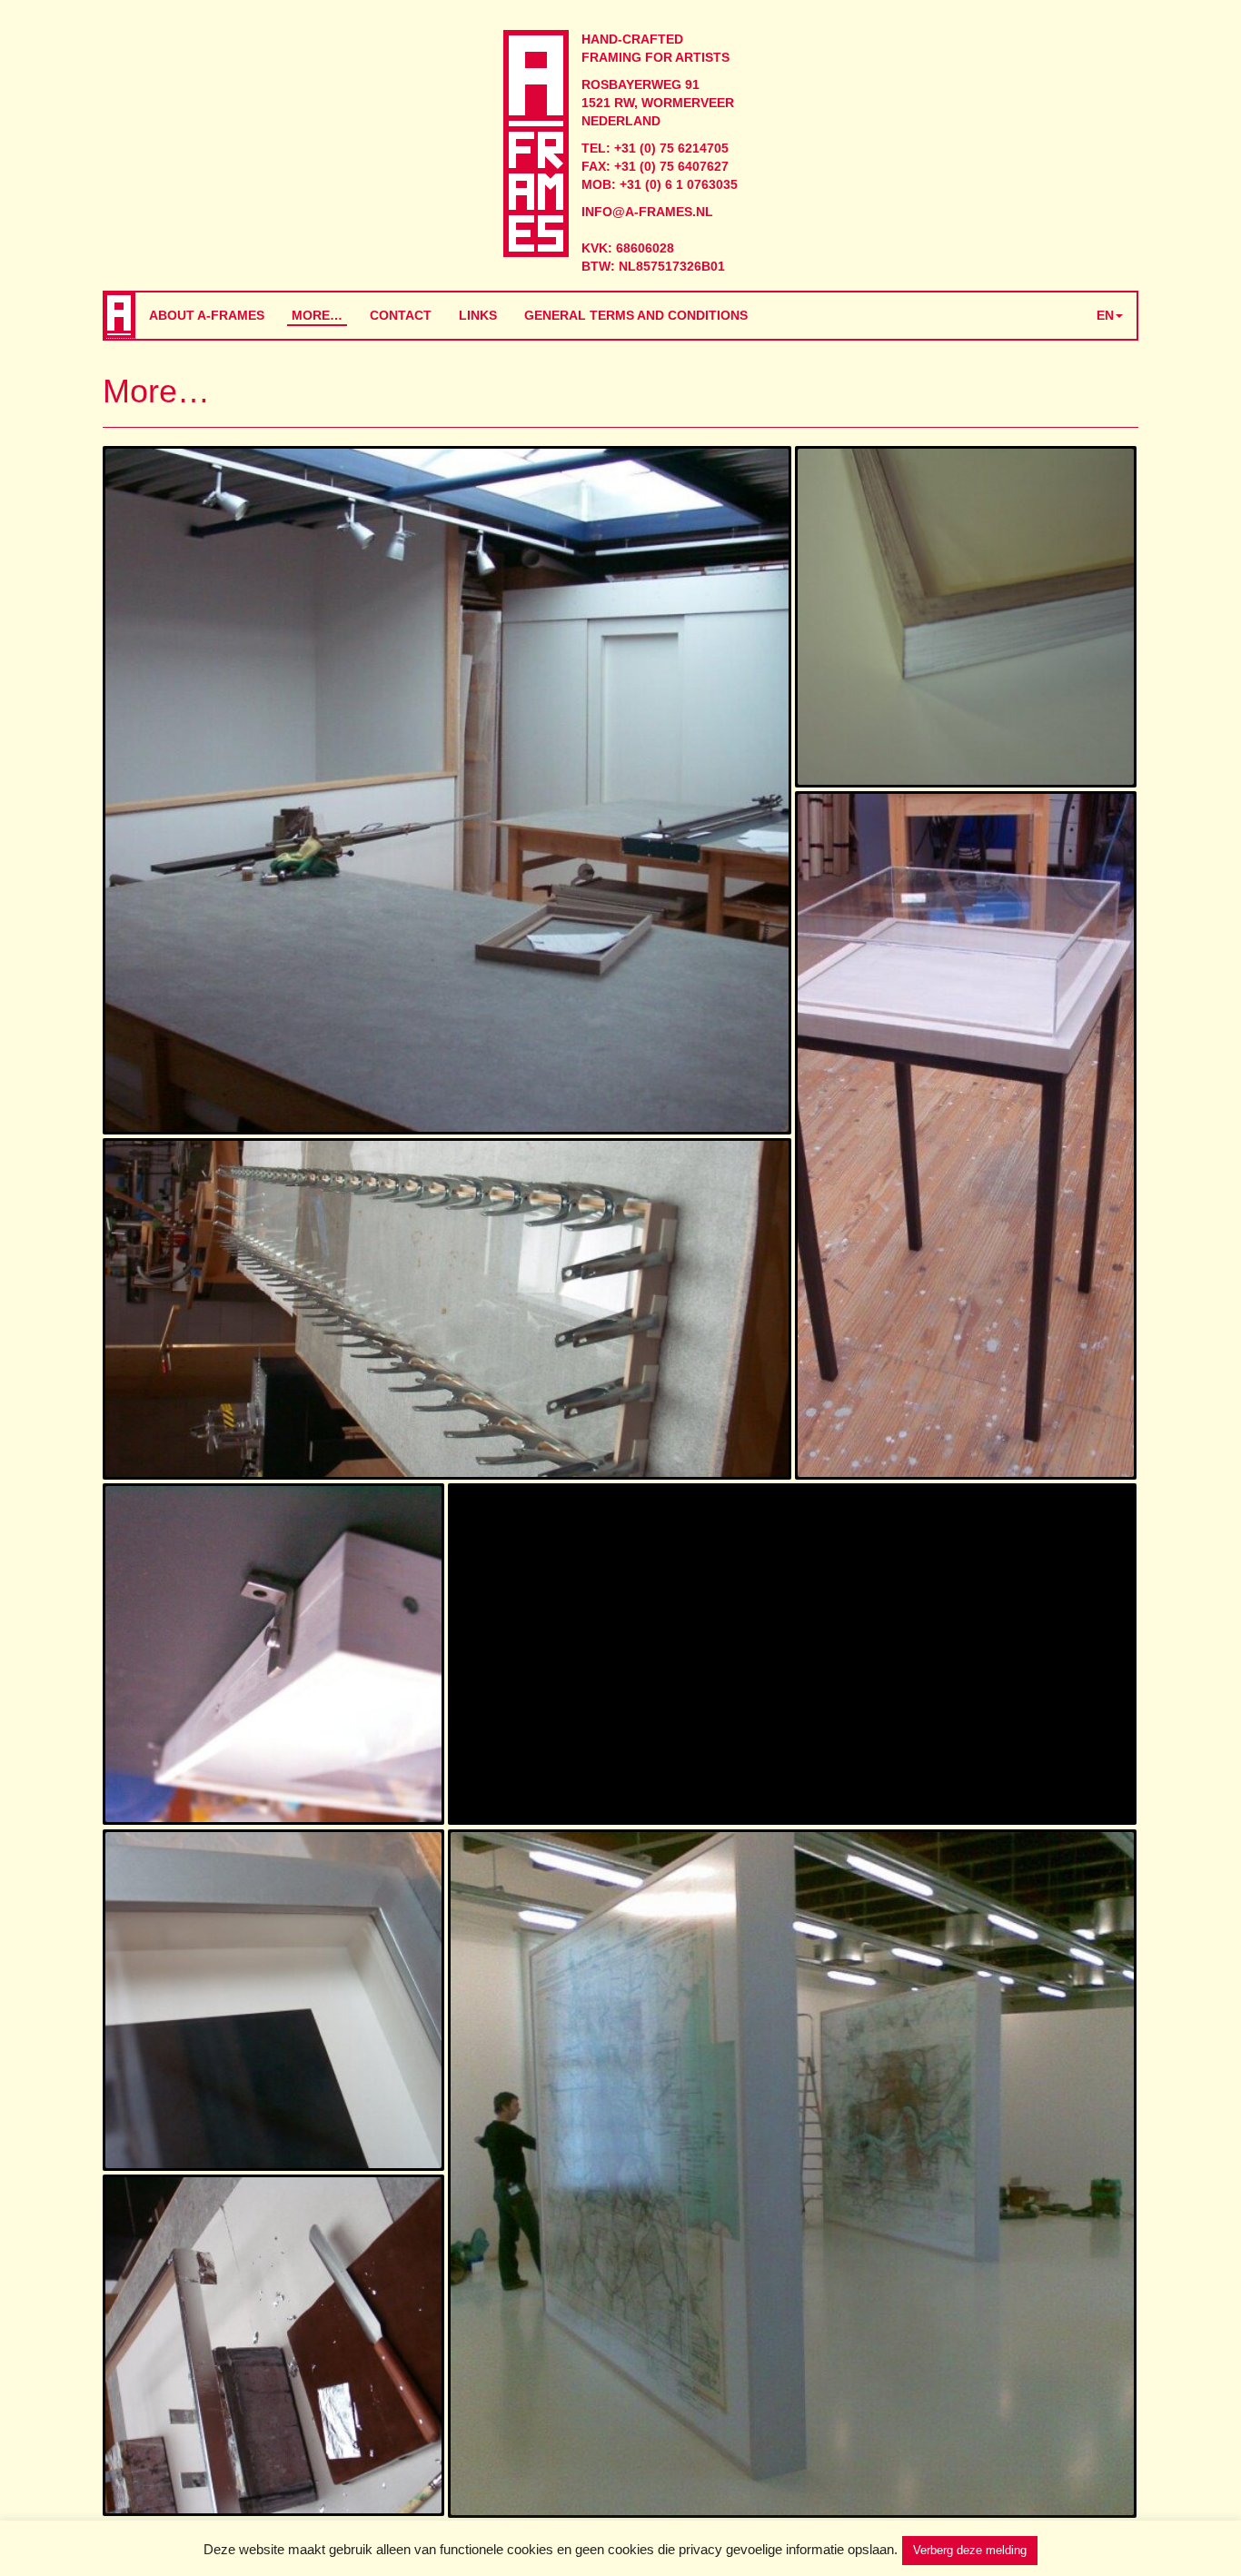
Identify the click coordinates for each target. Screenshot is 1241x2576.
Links (478, 315)
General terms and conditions (636, 315)
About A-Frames (207, 315)
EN (1105, 315)
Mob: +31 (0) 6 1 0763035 (660, 184)
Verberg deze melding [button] (970, 2550)
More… (317, 315)
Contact (401, 315)
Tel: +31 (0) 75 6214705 (655, 148)
